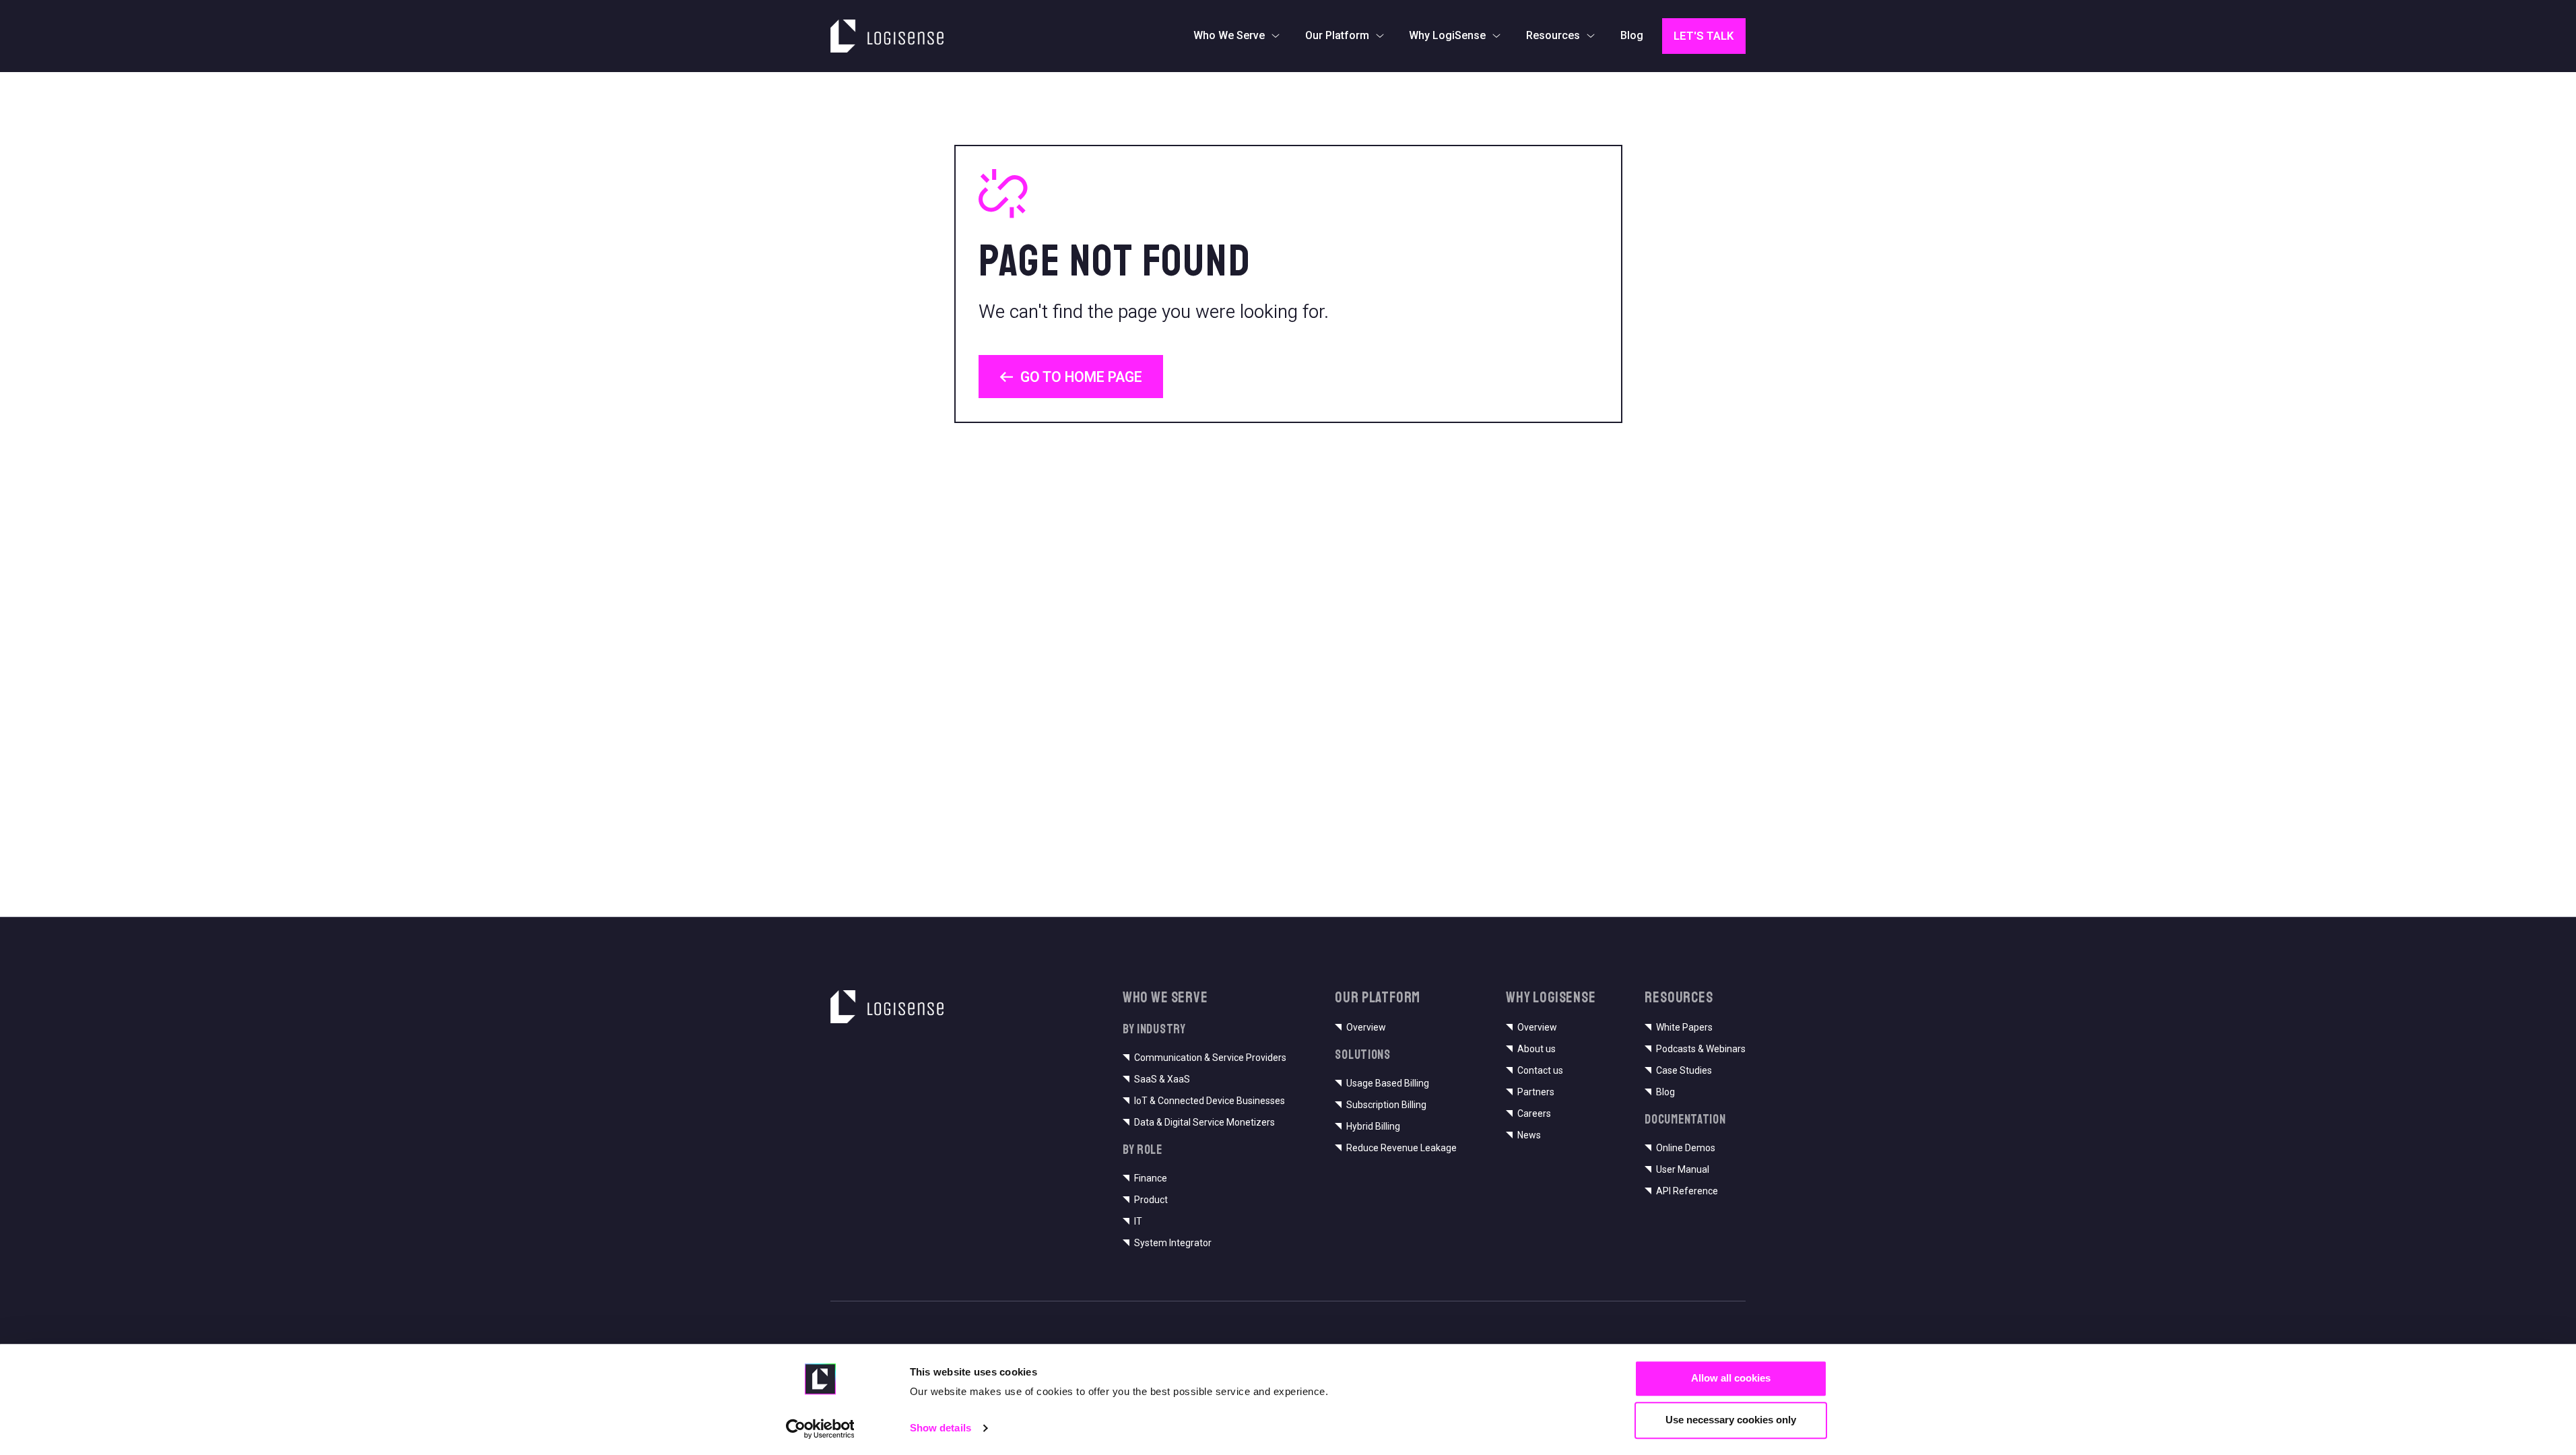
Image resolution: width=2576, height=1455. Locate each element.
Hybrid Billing (1373, 1126)
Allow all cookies (1731, 1378)
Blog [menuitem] (1632, 35)
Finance (1151, 1178)
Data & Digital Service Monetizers (1204, 1122)
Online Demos (1686, 1148)
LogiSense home (881, 28)
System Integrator (1173, 1243)
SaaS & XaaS (1162, 1079)
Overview (1366, 1027)
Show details (940, 1428)
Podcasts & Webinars (1701, 1049)
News (1529, 1135)
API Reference (1687, 1191)
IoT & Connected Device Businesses (1210, 1101)
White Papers (1684, 1027)
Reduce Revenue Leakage (1401, 1148)
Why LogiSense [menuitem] (1447, 35)
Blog (1665, 1092)
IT (1138, 1221)
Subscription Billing (1386, 1105)
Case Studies (1684, 1070)
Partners (1536, 1092)
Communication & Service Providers (1210, 1058)
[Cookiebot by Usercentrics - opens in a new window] (820, 1429)
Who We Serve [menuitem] (1229, 35)
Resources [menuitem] (1553, 35)
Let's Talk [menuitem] (1704, 36)
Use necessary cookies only (1731, 1420)
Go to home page (1081, 377)
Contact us (1540, 1070)
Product (1151, 1200)
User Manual (1683, 1169)
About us (1537, 1049)
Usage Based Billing (1388, 1083)
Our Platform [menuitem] (1337, 35)
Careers (1534, 1113)
